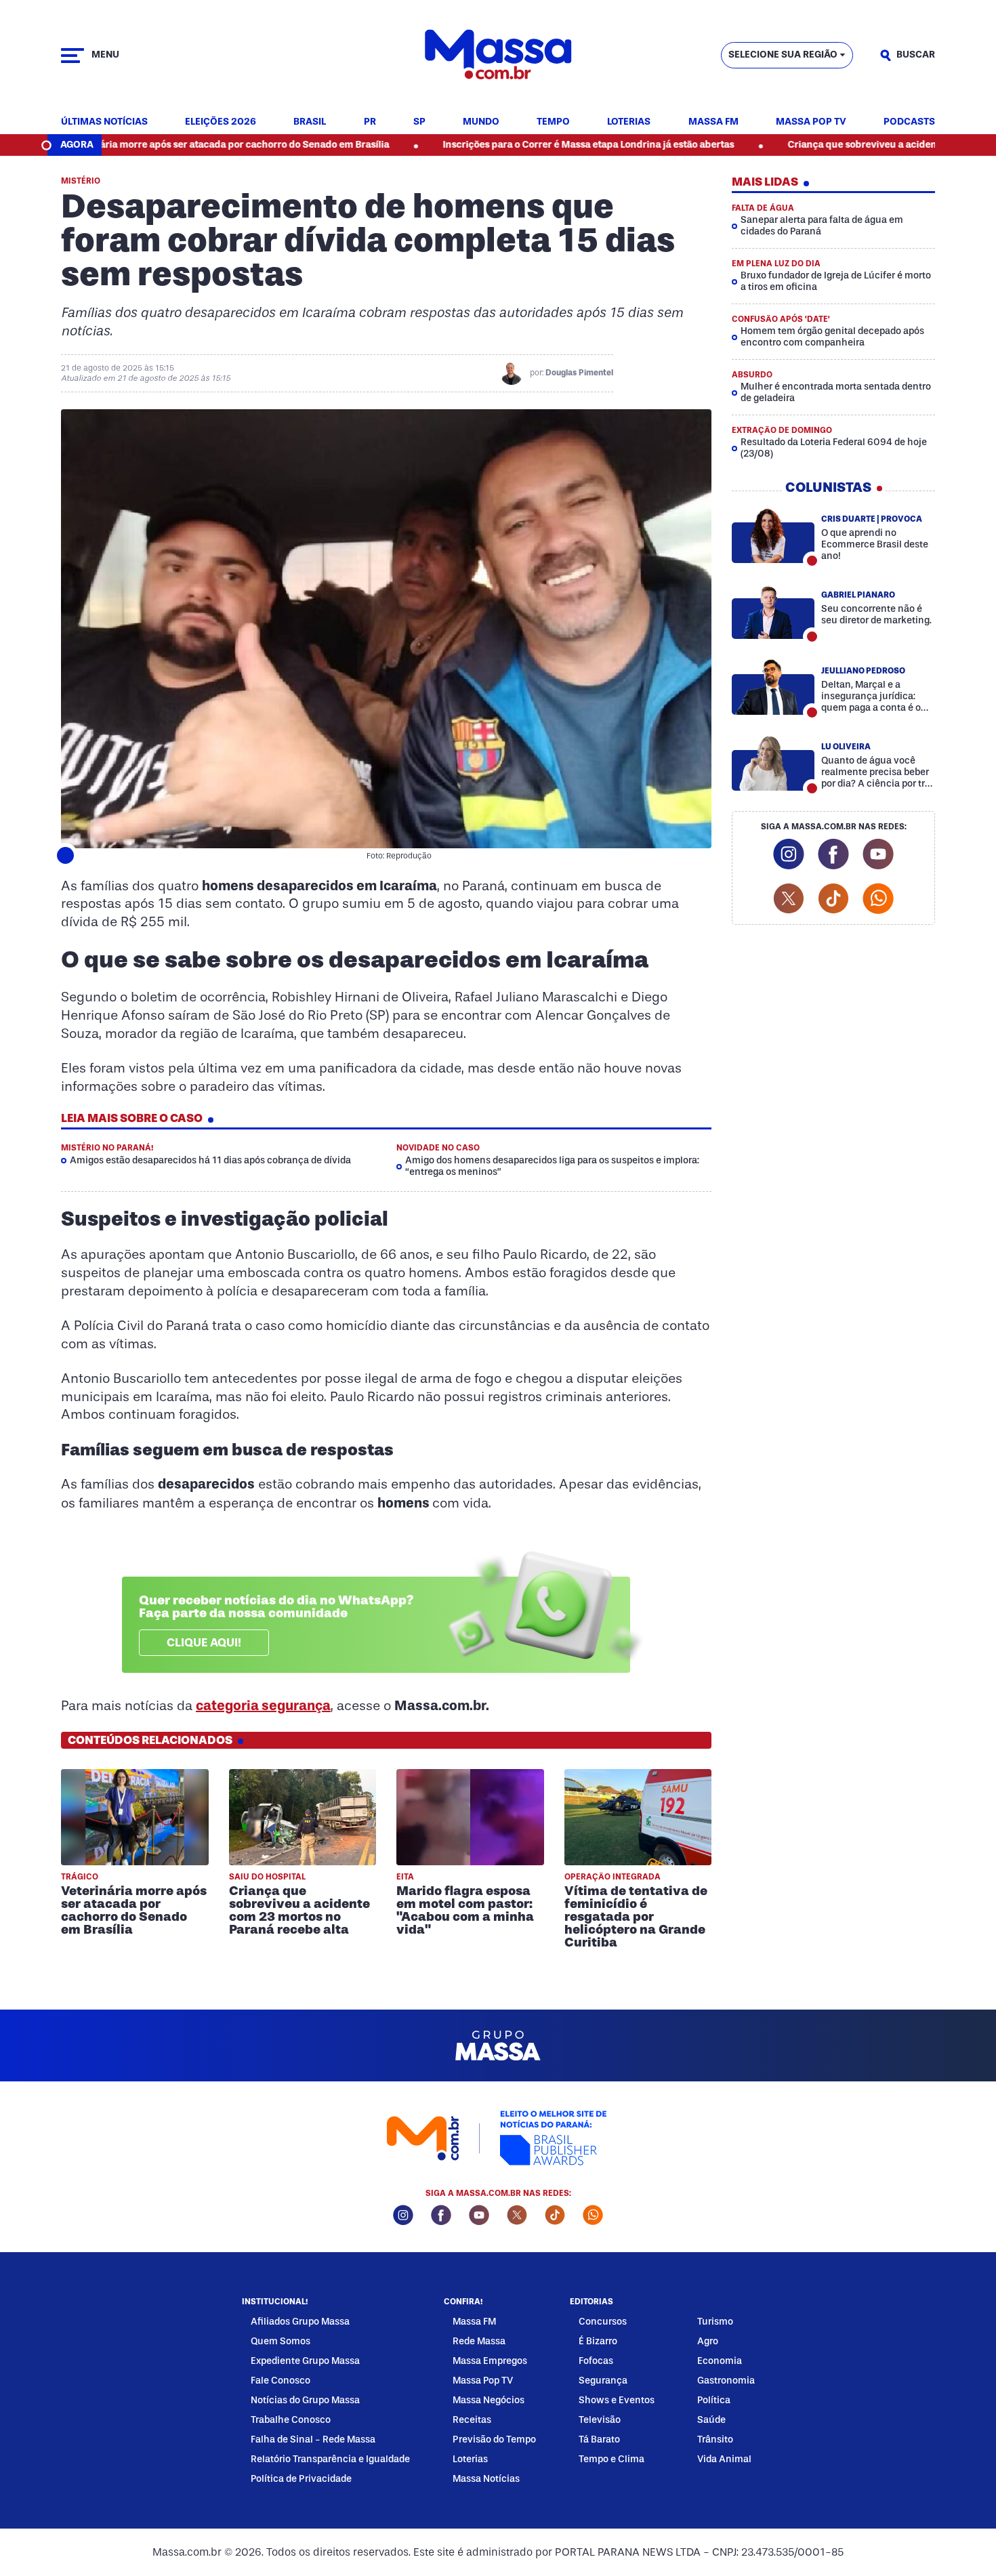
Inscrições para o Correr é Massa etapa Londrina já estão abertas (495, 145)
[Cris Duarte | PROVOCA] (773, 535)
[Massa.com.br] (498, 55)
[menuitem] (104, 122)
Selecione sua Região (783, 55)
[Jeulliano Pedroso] (773, 687)
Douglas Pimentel (579, 373)
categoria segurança (263, 1705)
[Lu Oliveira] (773, 763)
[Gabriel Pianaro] (773, 611)
